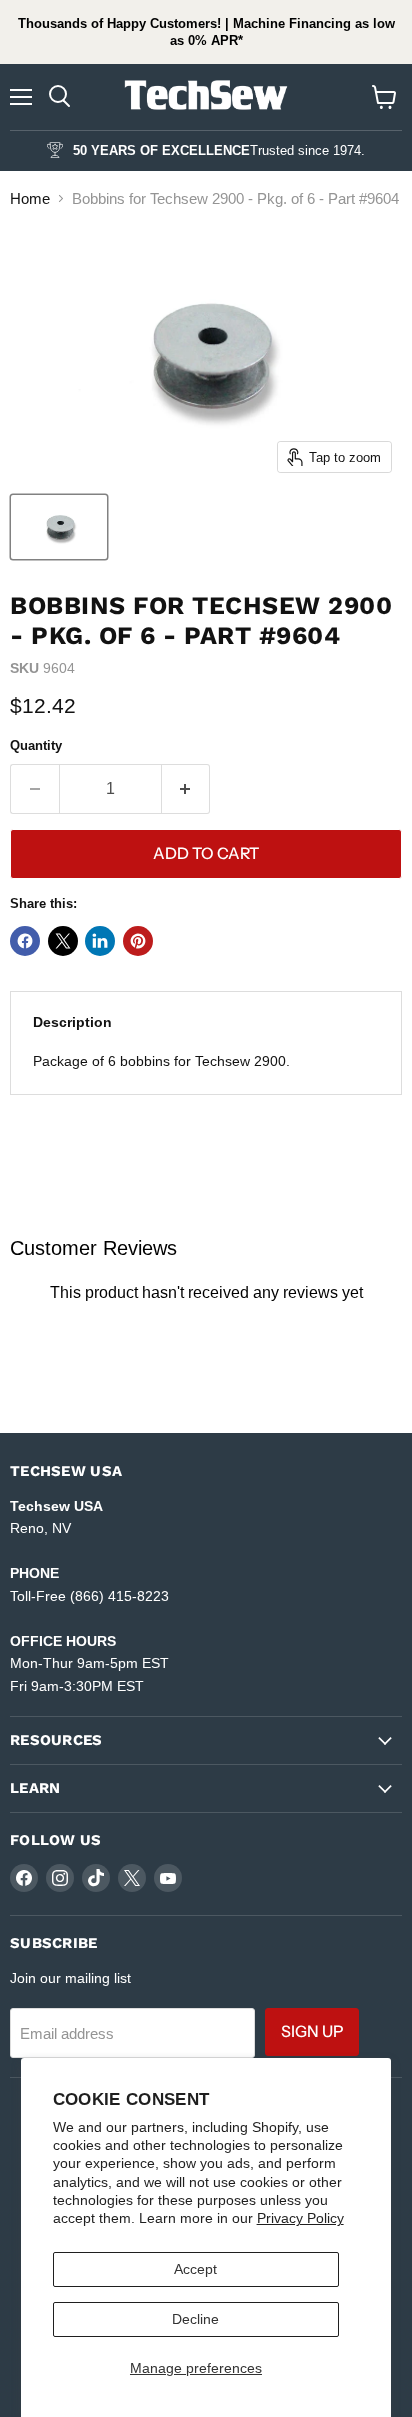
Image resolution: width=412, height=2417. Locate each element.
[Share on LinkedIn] (100, 941)
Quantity (36, 745)
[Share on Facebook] (25, 941)
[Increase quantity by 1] (186, 789)
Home (30, 198)
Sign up (312, 2031)
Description (72, 1022)
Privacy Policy (300, 2218)
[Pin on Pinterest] (138, 941)
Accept (195, 2269)
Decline (195, 2319)
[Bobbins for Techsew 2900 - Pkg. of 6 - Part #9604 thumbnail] (59, 527)
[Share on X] (63, 941)
